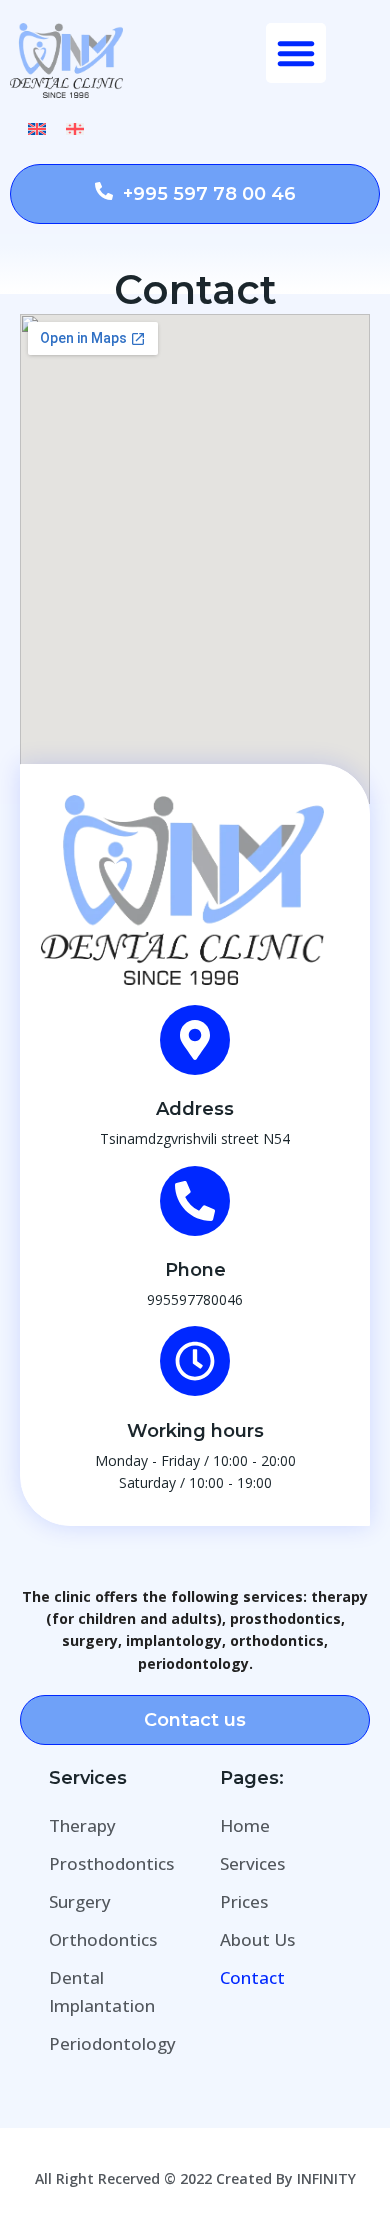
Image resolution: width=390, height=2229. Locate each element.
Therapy (82, 1825)
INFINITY (326, 2178)
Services (252, 1863)
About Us (257, 1939)
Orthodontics (103, 1939)
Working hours (195, 1431)
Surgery (80, 1901)
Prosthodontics (111, 1863)
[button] (296, 53)
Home (245, 1825)
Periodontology (112, 2043)
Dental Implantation (102, 1991)
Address (195, 1109)
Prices (244, 1901)
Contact (252, 1977)
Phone (195, 1270)
